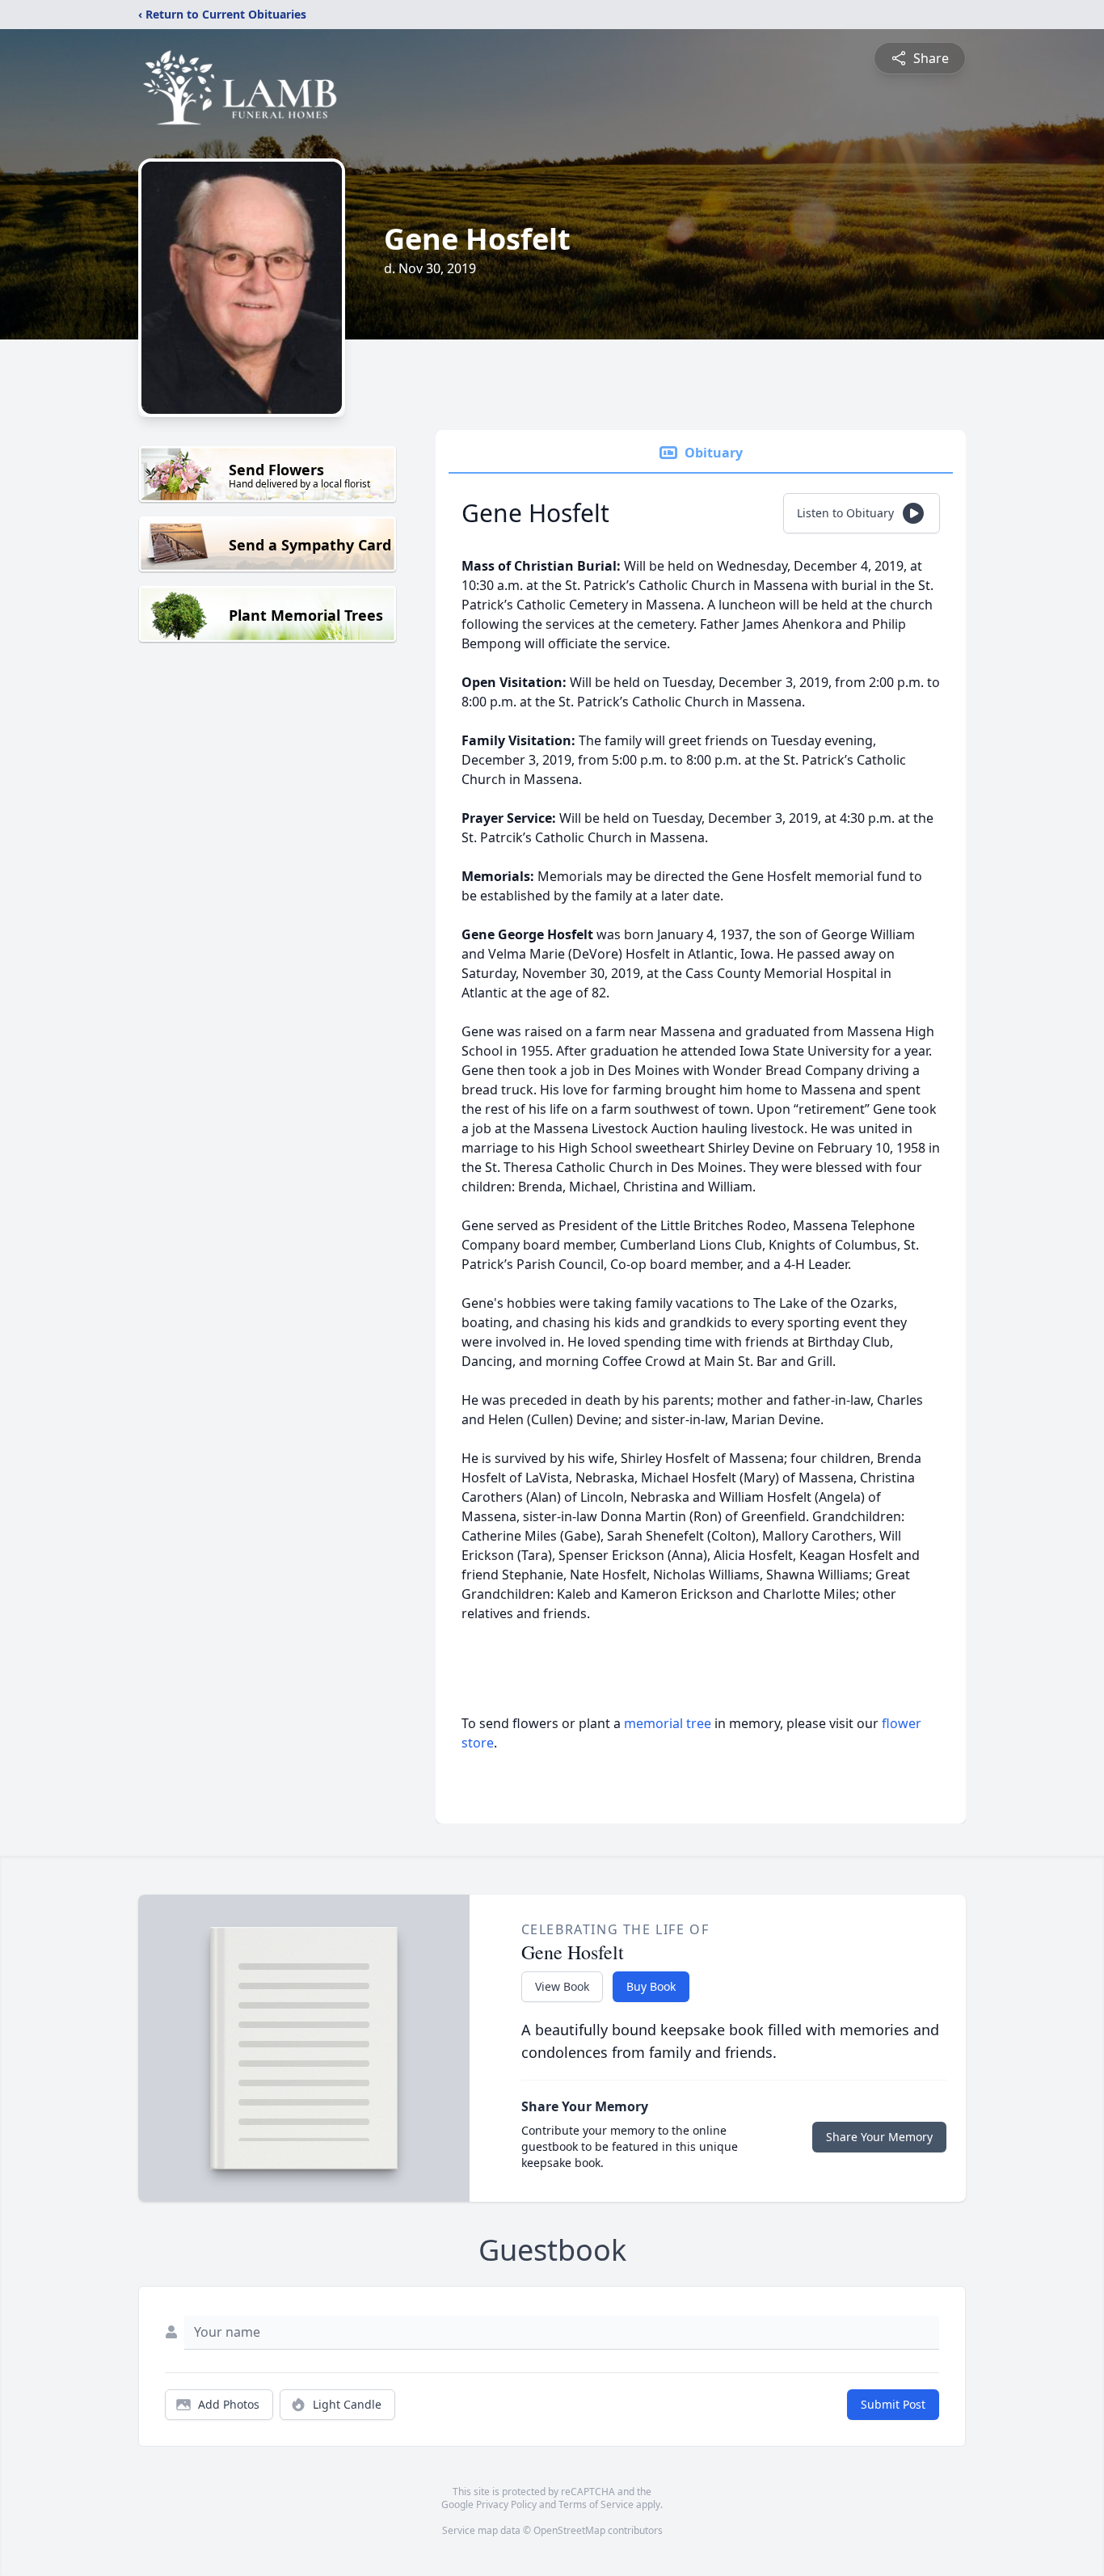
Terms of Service (596, 2504)
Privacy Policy (506, 2504)
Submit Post (893, 2404)
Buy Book (651, 1986)
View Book (562, 1986)
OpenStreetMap (569, 2530)
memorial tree (668, 1723)
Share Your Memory (879, 2137)
